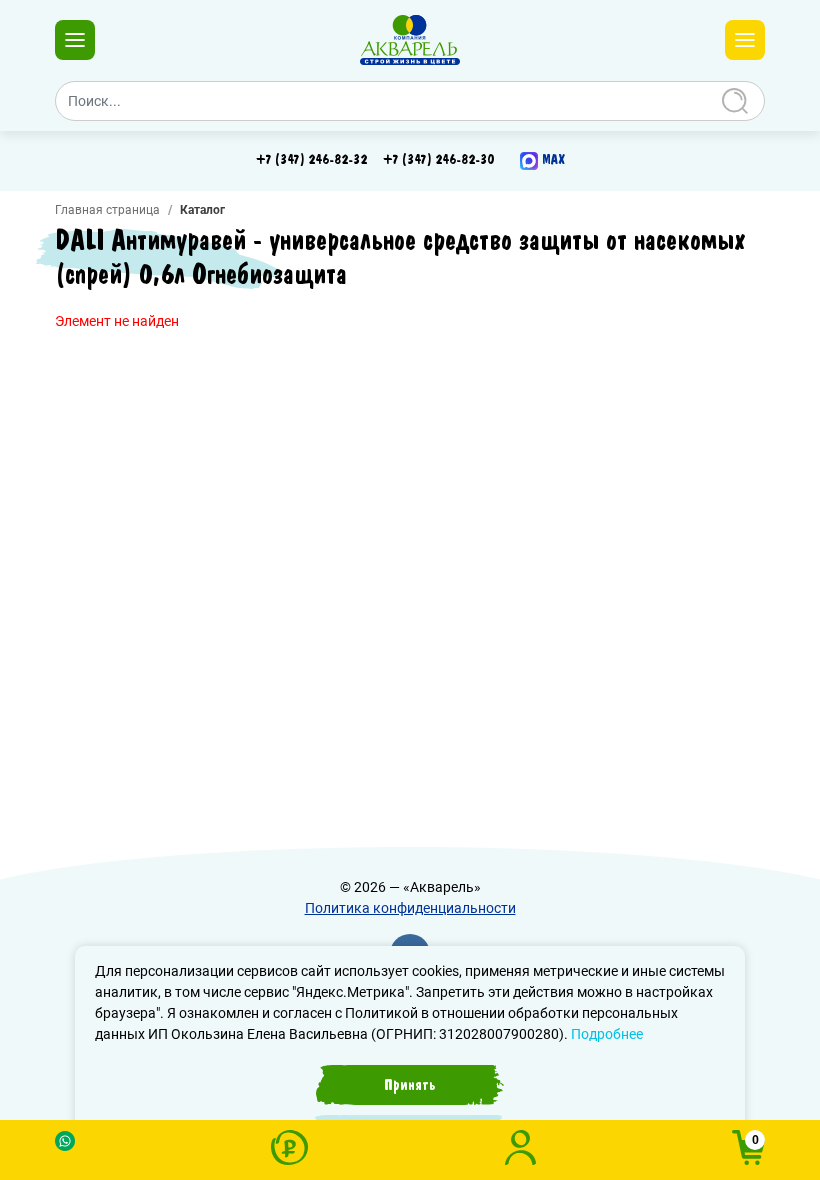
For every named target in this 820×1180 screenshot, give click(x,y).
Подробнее (607, 1034)
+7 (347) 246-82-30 (438, 160)
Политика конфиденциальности (410, 908)
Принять (410, 1085)
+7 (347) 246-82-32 (311, 160)
